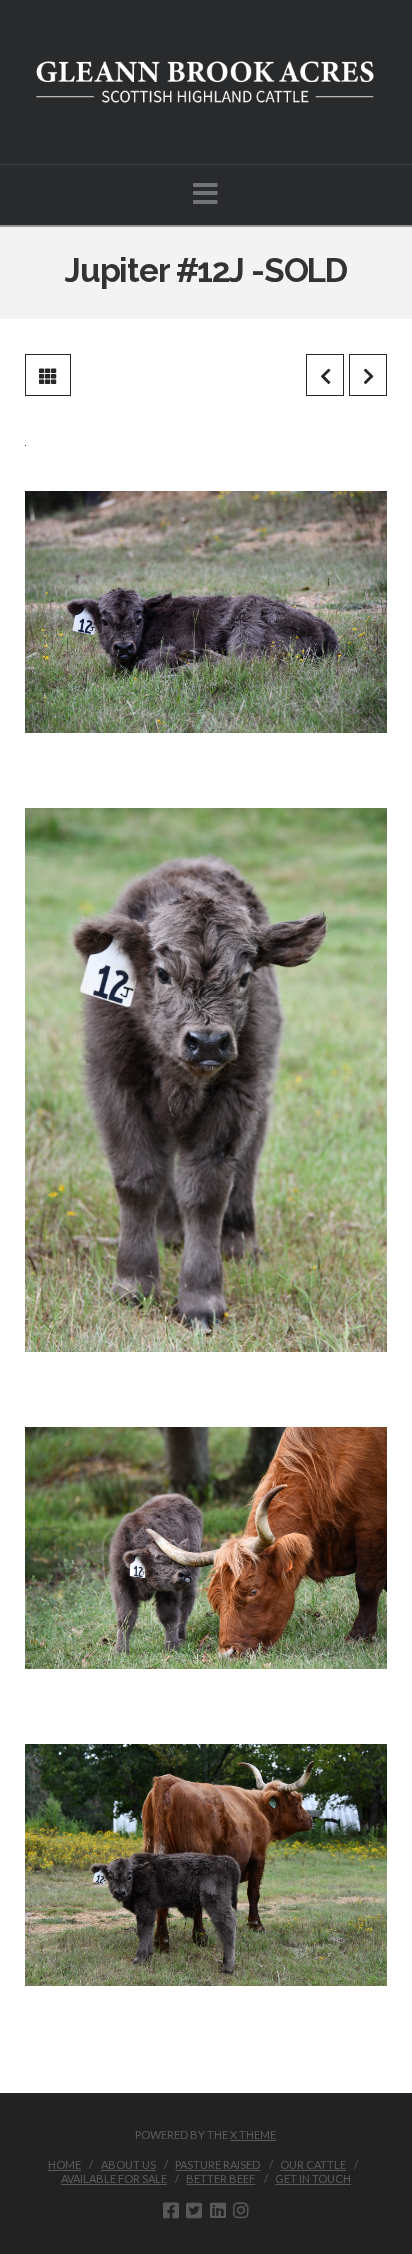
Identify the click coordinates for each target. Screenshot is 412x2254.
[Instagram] (241, 2210)
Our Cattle (313, 2164)
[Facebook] (171, 2210)
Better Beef (220, 2178)
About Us (128, 2164)
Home (64, 2164)
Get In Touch (313, 2178)
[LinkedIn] (218, 2210)
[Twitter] (194, 2210)
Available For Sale (114, 2178)
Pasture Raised (217, 2164)
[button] (205, 193)
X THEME (253, 2134)
